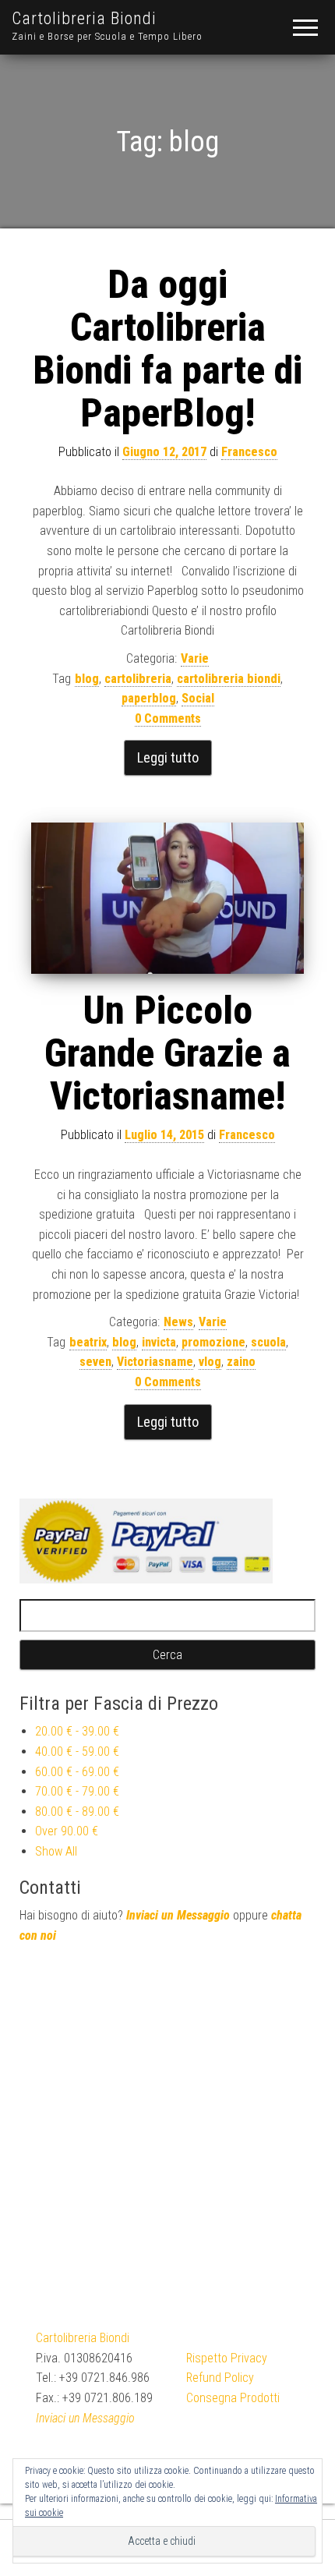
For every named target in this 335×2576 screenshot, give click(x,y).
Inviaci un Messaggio (178, 1915)
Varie (195, 658)
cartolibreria (138, 679)
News (178, 1322)
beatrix (88, 1342)
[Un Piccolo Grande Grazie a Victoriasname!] (167, 898)
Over (67, 1831)
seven (95, 1362)
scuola (268, 1342)
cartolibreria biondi (229, 679)
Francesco (249, 452)
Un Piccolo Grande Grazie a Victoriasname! (167, 1053)
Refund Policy (220, 2378)
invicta (159, 1342)
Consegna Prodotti (233, 2398)
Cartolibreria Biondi (84, 18)
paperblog (149, 698)
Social (198, 698)
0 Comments (168, 718)
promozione (213, 1342)
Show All (56, 1851)
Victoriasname (155, 1362)
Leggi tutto (168, 757)
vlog (210, 1362)
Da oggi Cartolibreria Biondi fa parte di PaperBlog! (167, 349)
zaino (241, 1362)
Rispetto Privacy (227, 2358)
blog (87, 679)
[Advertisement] (167, 2128)
